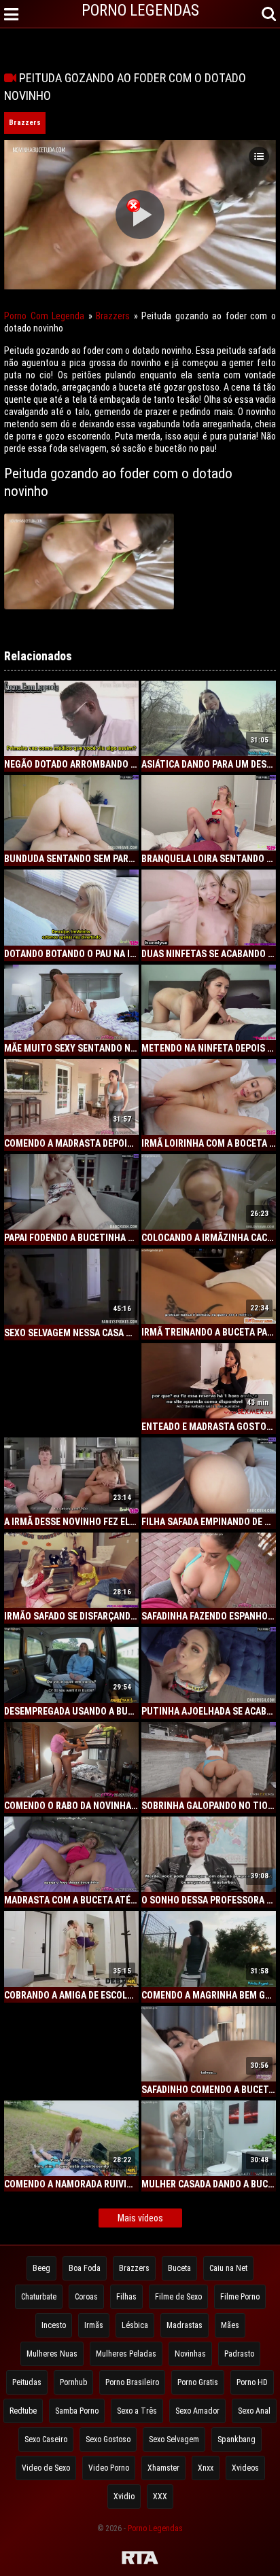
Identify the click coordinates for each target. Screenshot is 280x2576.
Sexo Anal (254, 2411)
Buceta (179, 2268)
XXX (160, 2497)
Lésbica (135, 2325)
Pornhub (73, 2382)
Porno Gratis (198, 2382)
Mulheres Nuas (52, 2354)
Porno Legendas (155, 2528)
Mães (230, 2325)
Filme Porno (240, 2297)
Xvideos (245, 2468)
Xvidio (124, 2497)
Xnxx (206, 2468)
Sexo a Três (137, 2411)
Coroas (86, 2297)
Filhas (126, 2297)
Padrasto (239, 2354)
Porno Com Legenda (44, 316)
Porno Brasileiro (132, 2382)
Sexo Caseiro (46, 2439)
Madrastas (185, 2325)
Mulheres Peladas (126, 2354)
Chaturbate (39, 2297)
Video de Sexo (46, 2468)
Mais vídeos (140, 2218)
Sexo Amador (197, 2411)
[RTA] (140, 2560)
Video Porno (109, 2468)
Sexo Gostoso (108, 2439)
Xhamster (163, 2468)
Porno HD (252, 2382)
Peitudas (27, 2382)
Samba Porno (77, 2411)
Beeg (41, 2268)
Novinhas (190, 2354)
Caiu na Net (228, 2268)
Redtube (23, 2411)
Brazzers (25, 123)
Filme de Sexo (178, 2297)
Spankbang (237, 2439)
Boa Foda (85, 2268)
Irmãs (94, 2325)
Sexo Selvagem (174, 2439)
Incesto (54, 2325)
